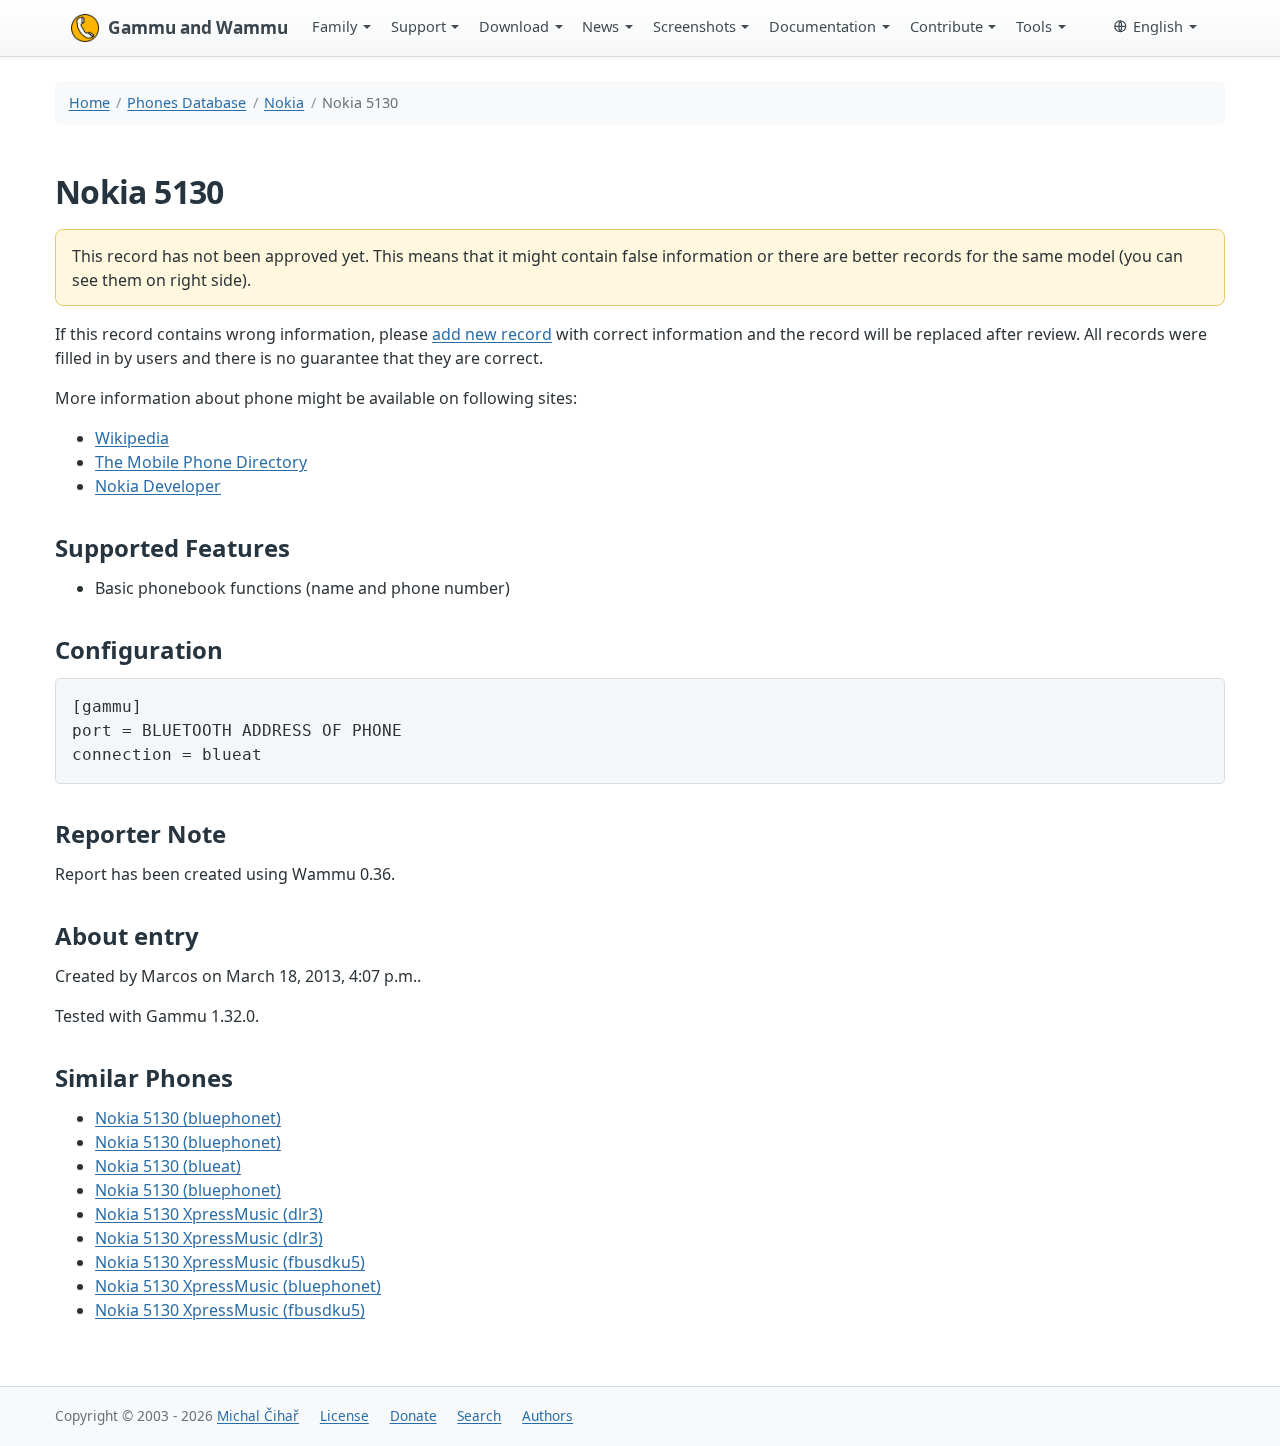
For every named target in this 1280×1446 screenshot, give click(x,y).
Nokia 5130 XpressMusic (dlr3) (209, 1214)
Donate (413, 1415)
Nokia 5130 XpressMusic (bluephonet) (238, 1286)
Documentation (822, 26)
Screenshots (694, 26)
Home (89, 102)
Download (514, 26)
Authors (547, 1415)
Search (479, 1415)
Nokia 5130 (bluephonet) (188, 1118)
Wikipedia (132, 438)
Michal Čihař (258, 1415)
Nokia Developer (158, 486)
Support (418, 26)
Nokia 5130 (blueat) (168, 1166)
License (344, 1415)
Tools (1034, 26)
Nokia (284, 102)
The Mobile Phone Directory (201, 462)
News (600, 26)
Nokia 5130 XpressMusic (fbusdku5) (230, 1262)
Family (334, 26)
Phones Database (186, 102)
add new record (492, 334)
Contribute (946, 26)
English (1158, 26)
